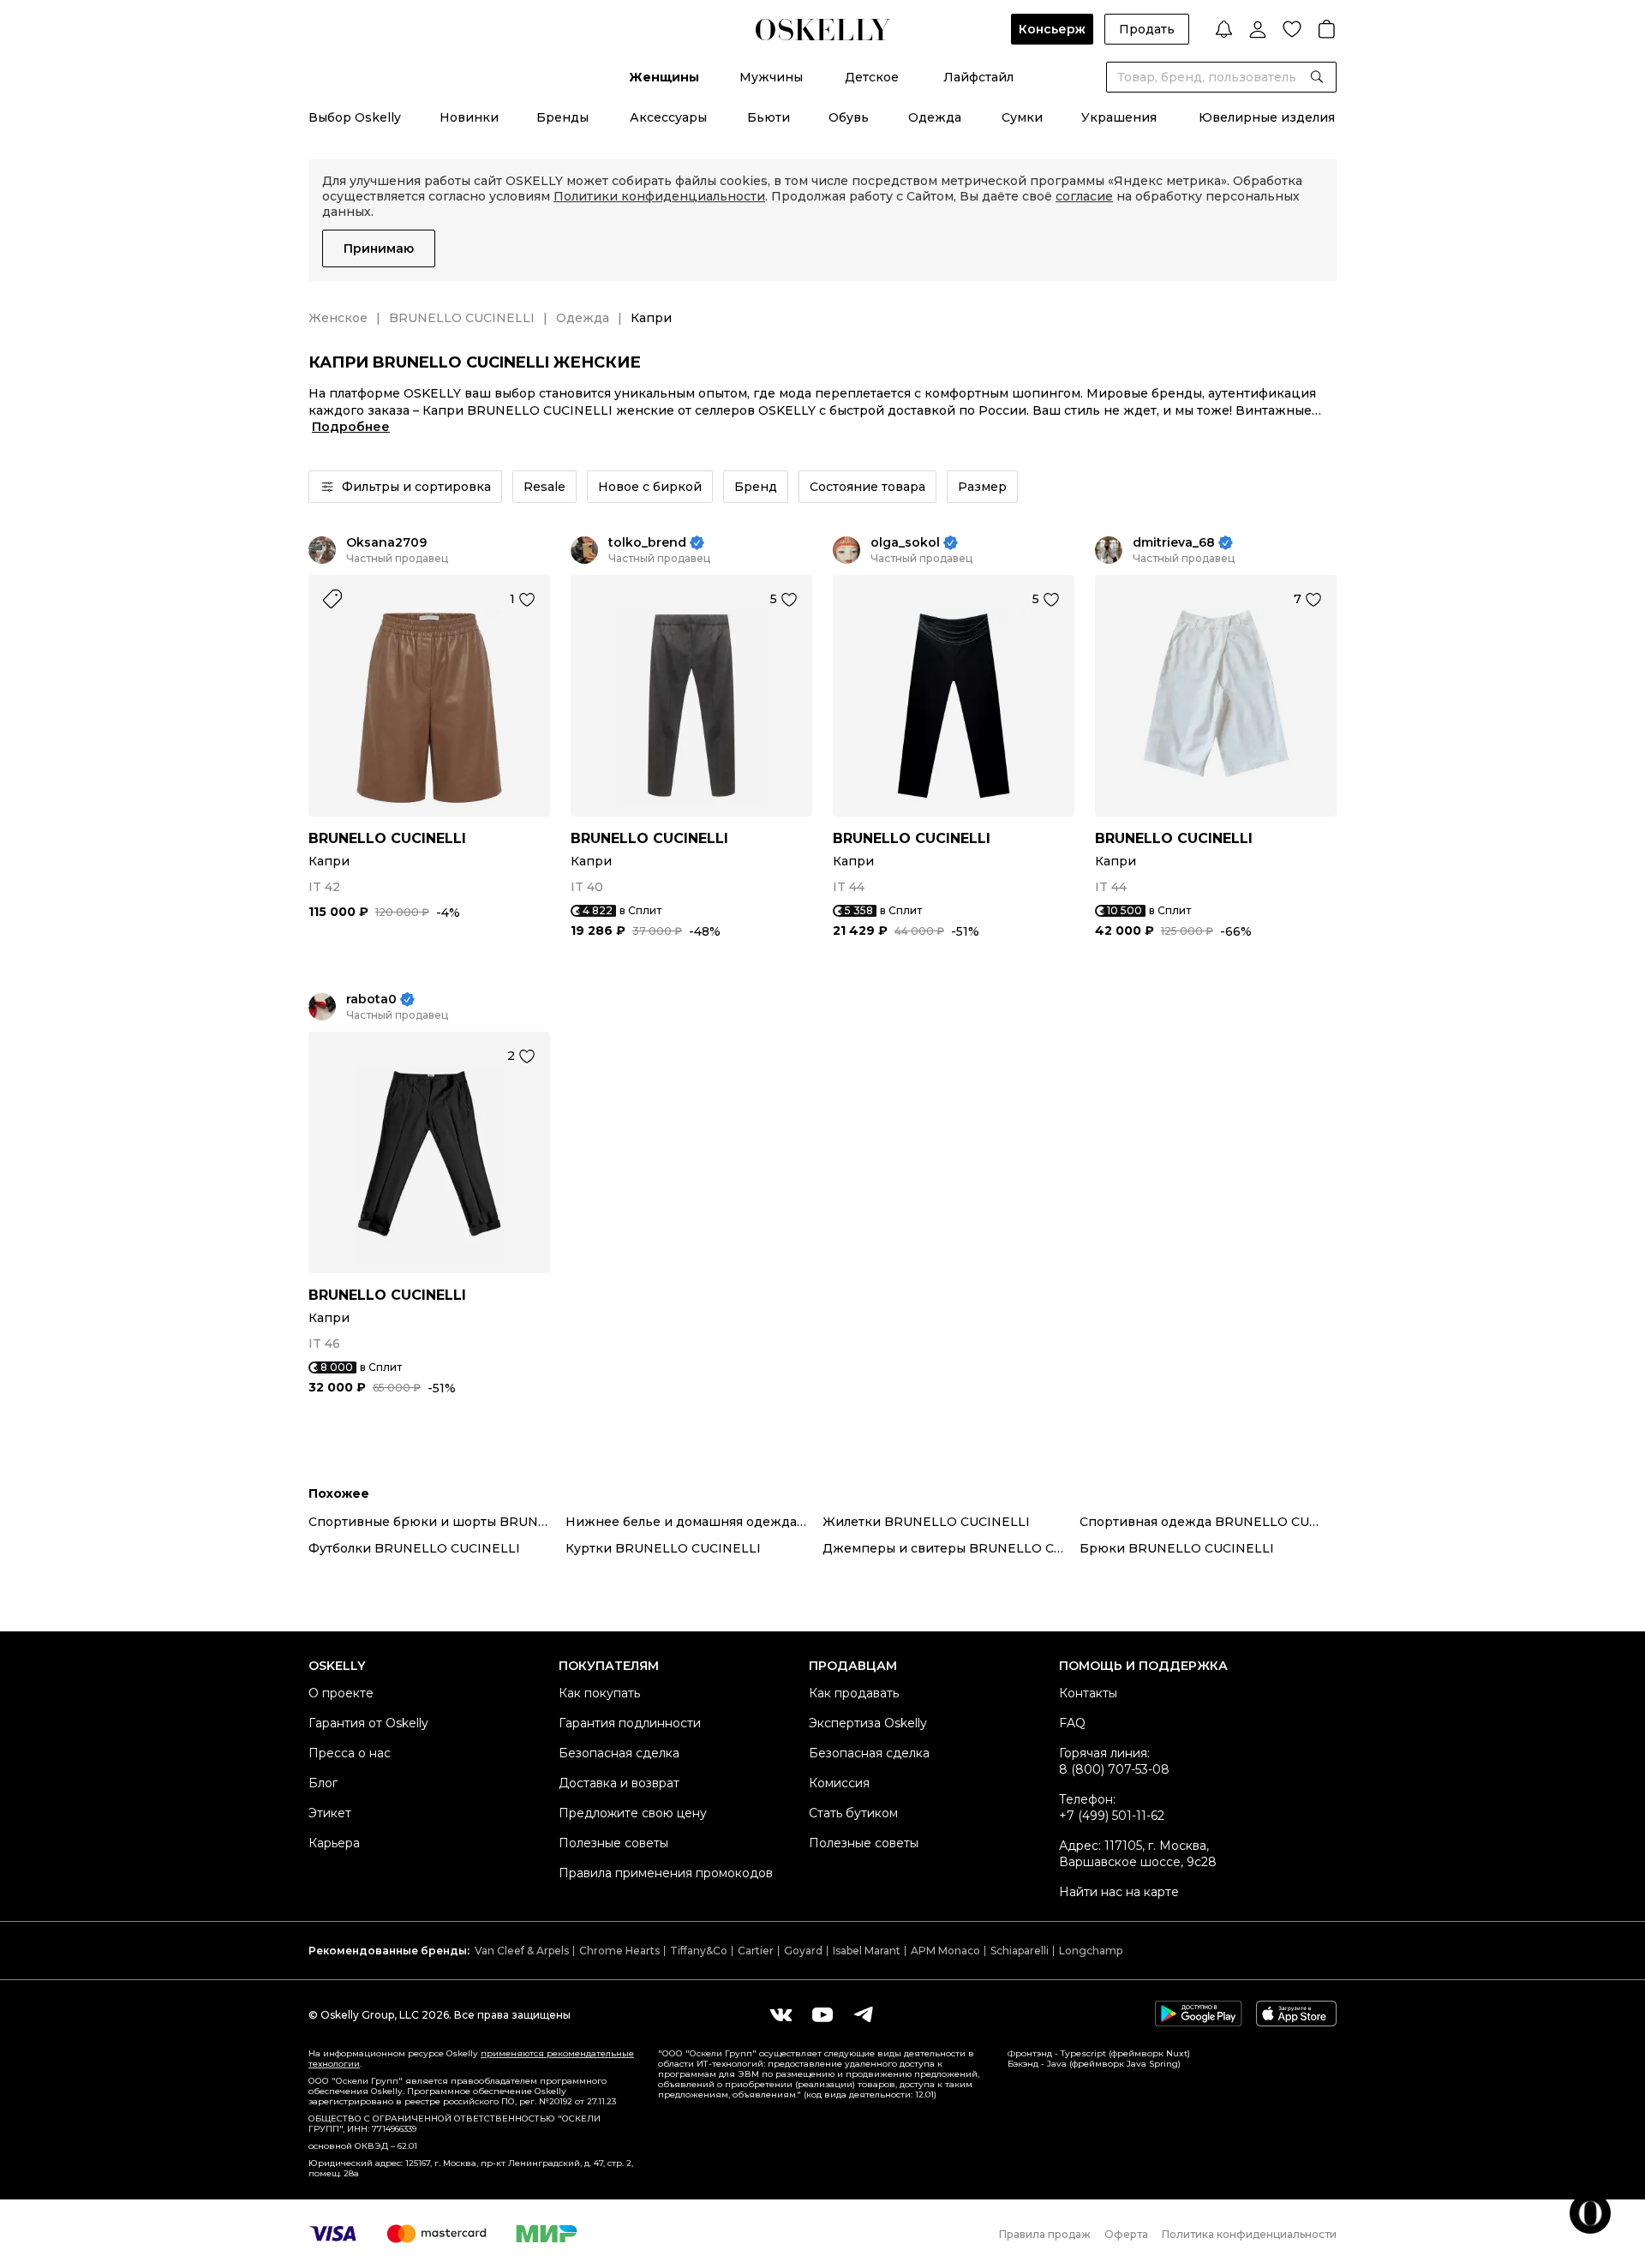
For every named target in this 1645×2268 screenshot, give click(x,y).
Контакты (1088, 1693)
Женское (338, 318)
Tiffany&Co (699, 1951)
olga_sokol (905, 543)
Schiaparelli (1020, 1951)
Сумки (1022, 117)
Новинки (469, 117)
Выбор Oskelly (355, 117)
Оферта (1126, 2234)
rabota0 (371, 999)
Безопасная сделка (619, 1753)
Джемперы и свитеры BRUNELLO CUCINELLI (951, 1548)
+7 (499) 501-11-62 (1112, 1816)
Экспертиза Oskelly (868, 1723)
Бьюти (769, 117)
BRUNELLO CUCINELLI (462, 318)
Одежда (935, 117)
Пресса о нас (350, 1753)
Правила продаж (1045, 2234)
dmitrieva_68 (1174, 543)
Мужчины (771, 77)
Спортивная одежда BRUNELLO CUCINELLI (1208, 1522)
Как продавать (854, 1693)
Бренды (562, 117)
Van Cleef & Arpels (522, 1951)
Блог (323, 1783)
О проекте (341, 1693)
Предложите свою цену (633, 1813)
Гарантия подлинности (630, 1723)
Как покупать (599, 1693)
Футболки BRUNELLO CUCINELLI (414, 1548)
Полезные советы (613, 1843)
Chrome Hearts (619, 1951)
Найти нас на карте (1119, 1892)
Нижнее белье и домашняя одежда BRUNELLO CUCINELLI (694, 1522)
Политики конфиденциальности (659, 196)
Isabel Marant (867, 1951)
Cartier (756, 1951)
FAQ (1072, 1723)
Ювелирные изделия (1267, 117)
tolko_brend (647, 543)
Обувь (849, 117)
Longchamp (1091, 1951)
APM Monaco (945, 1951)
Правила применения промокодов (666, 1873)
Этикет (330, 1813)
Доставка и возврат (619, 1783)
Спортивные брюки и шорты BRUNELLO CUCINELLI (437, 1522)
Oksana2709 (386, 543)
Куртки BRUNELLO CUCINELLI (663, 1548)
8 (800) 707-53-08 (1114, 1769)
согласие (1084, 196)
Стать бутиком (853, 1813)
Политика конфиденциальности (1249, 2234)
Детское (872, 77)
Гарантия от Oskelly (368, 1723)
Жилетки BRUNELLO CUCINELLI (926, 1522)
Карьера (334, 1843)
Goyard (803, 1951)
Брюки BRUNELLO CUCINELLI (1177, 1548)
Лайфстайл (978, 77)
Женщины (664, 77)
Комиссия (839, 1783)
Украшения (1119, 117)
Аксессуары (668, 117)
